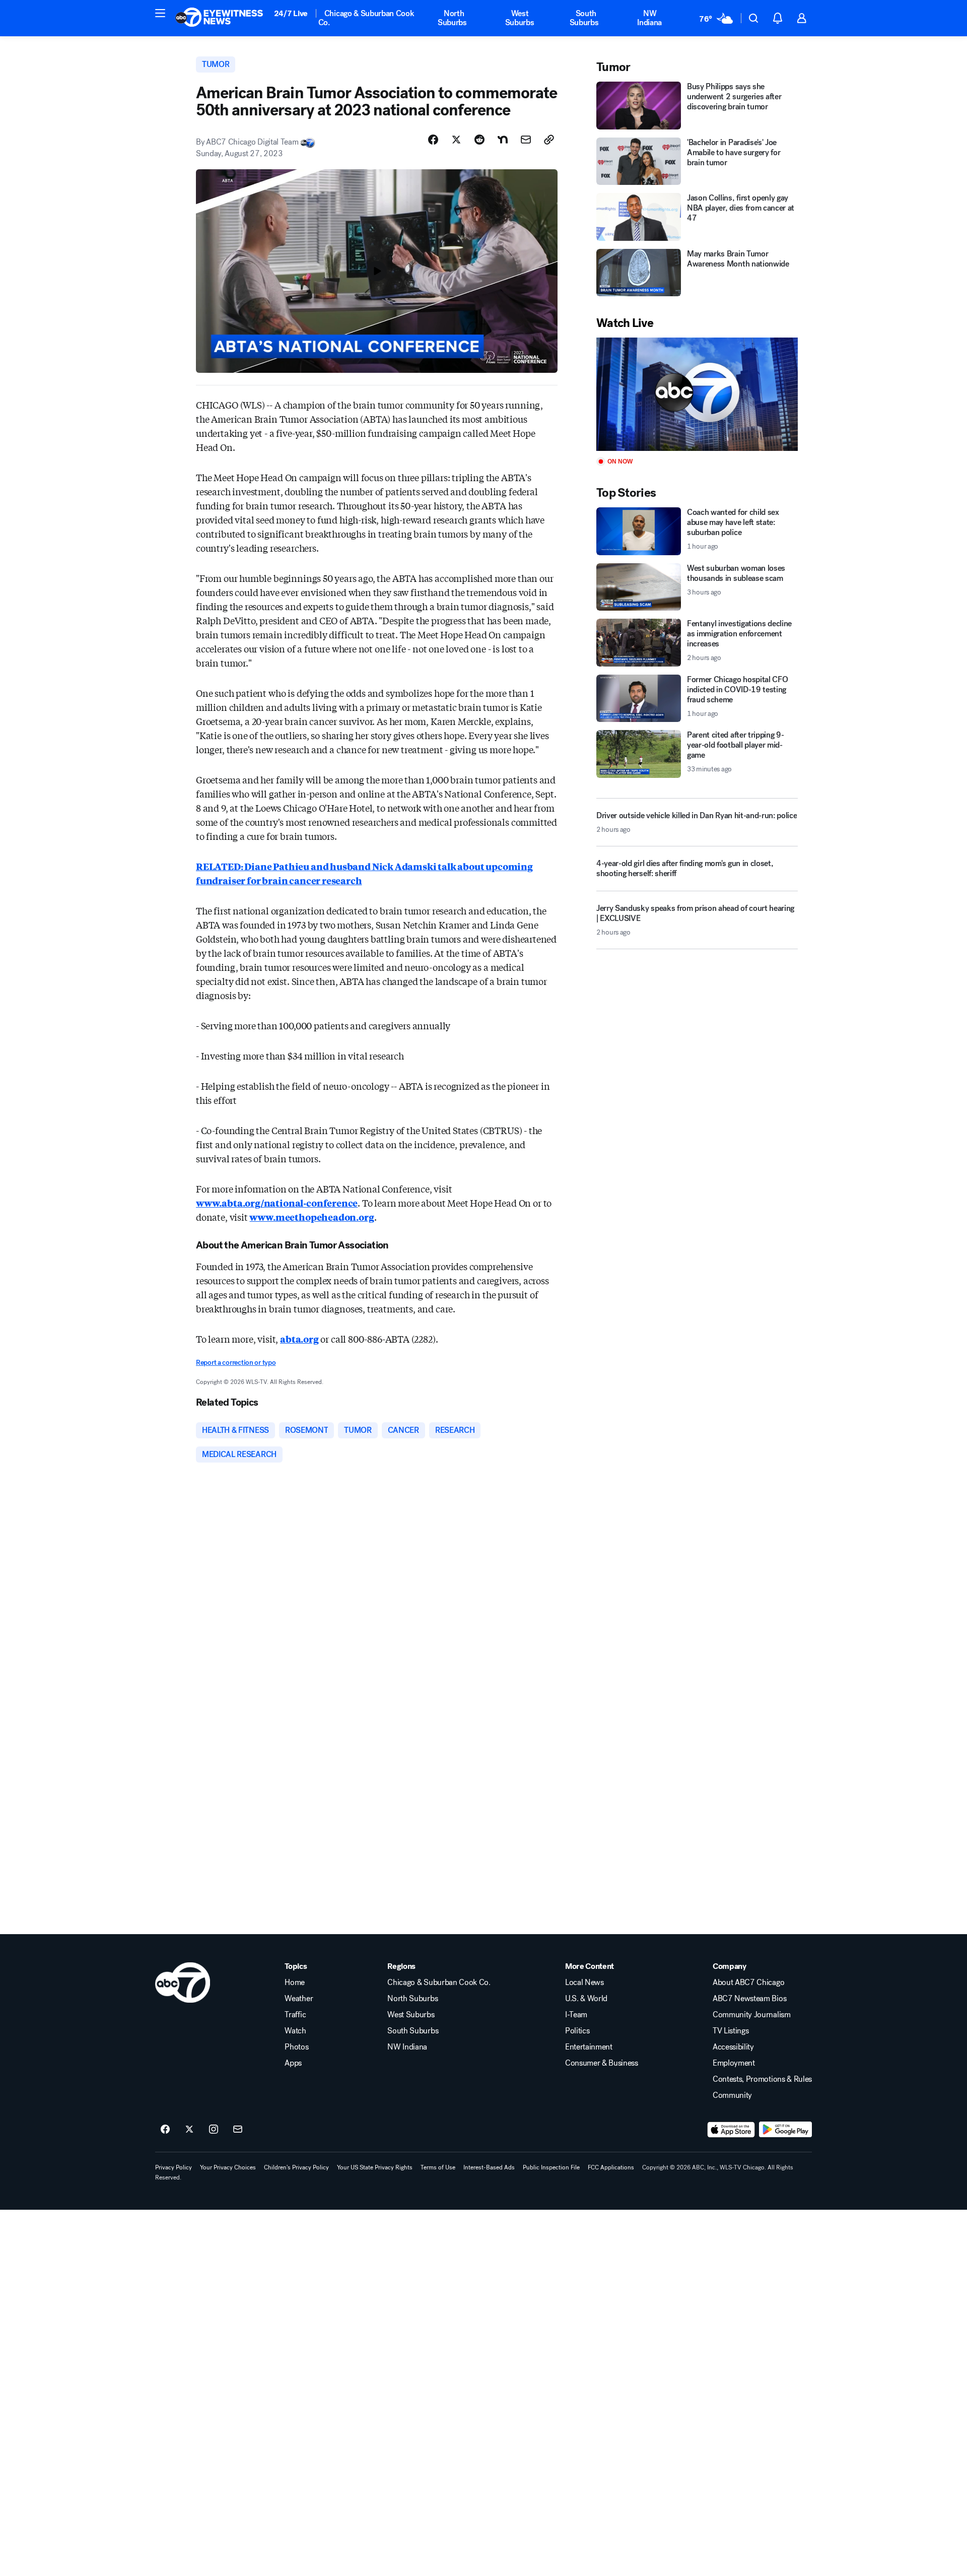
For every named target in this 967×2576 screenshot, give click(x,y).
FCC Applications (611, 2167)
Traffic (295, 2015)
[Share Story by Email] (526, 140)
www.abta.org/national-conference (277, 1203)
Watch (295, 2031)
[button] (160, 13)
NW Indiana (649, 18)
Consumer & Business (602, 2063)
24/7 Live (291, 13)
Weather (299, 1999)
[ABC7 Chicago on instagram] (214, 2130)
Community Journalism (752, 2015)
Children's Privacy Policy (296, 2167)
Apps (293, 2063)
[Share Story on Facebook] (433, 140)
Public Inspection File (551, 2167)
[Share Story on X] (456, 140)
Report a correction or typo (236, 1363)
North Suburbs (452, 18)
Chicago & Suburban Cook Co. (366, 18)
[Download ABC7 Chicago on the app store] (731, 2130)
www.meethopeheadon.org (312, 1217)
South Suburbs (584, 18)
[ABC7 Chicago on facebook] (165, 2130)
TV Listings (731, 2031)
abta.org (299, 1339)
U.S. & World (586, 1999)
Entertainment (589, 2047)
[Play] (697, 394)
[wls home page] (183, 1983)
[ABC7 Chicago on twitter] (189, 2130)
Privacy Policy (174, 2167)
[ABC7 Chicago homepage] (219, 18)
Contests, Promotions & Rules (762, 2079)
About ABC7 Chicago (748, 1983)
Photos (296, 2047)
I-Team (576, 2015)
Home (295, 1983)
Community (732, 2095)
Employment (734, 2063)
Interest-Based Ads (489, 2167)
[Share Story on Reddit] (479, 140)
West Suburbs (520, 18)
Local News (584, 1983)
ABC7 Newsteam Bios (749, 1999)
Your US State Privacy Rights (375, 2167)
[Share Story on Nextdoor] (503, 140)
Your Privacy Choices (228, 2167)
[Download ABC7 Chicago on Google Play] (785, 2130)
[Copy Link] (549, 140)
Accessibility (733, 2047)
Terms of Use (438, 2167)
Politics (577, 2031)
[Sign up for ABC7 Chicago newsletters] (238, 2130)
